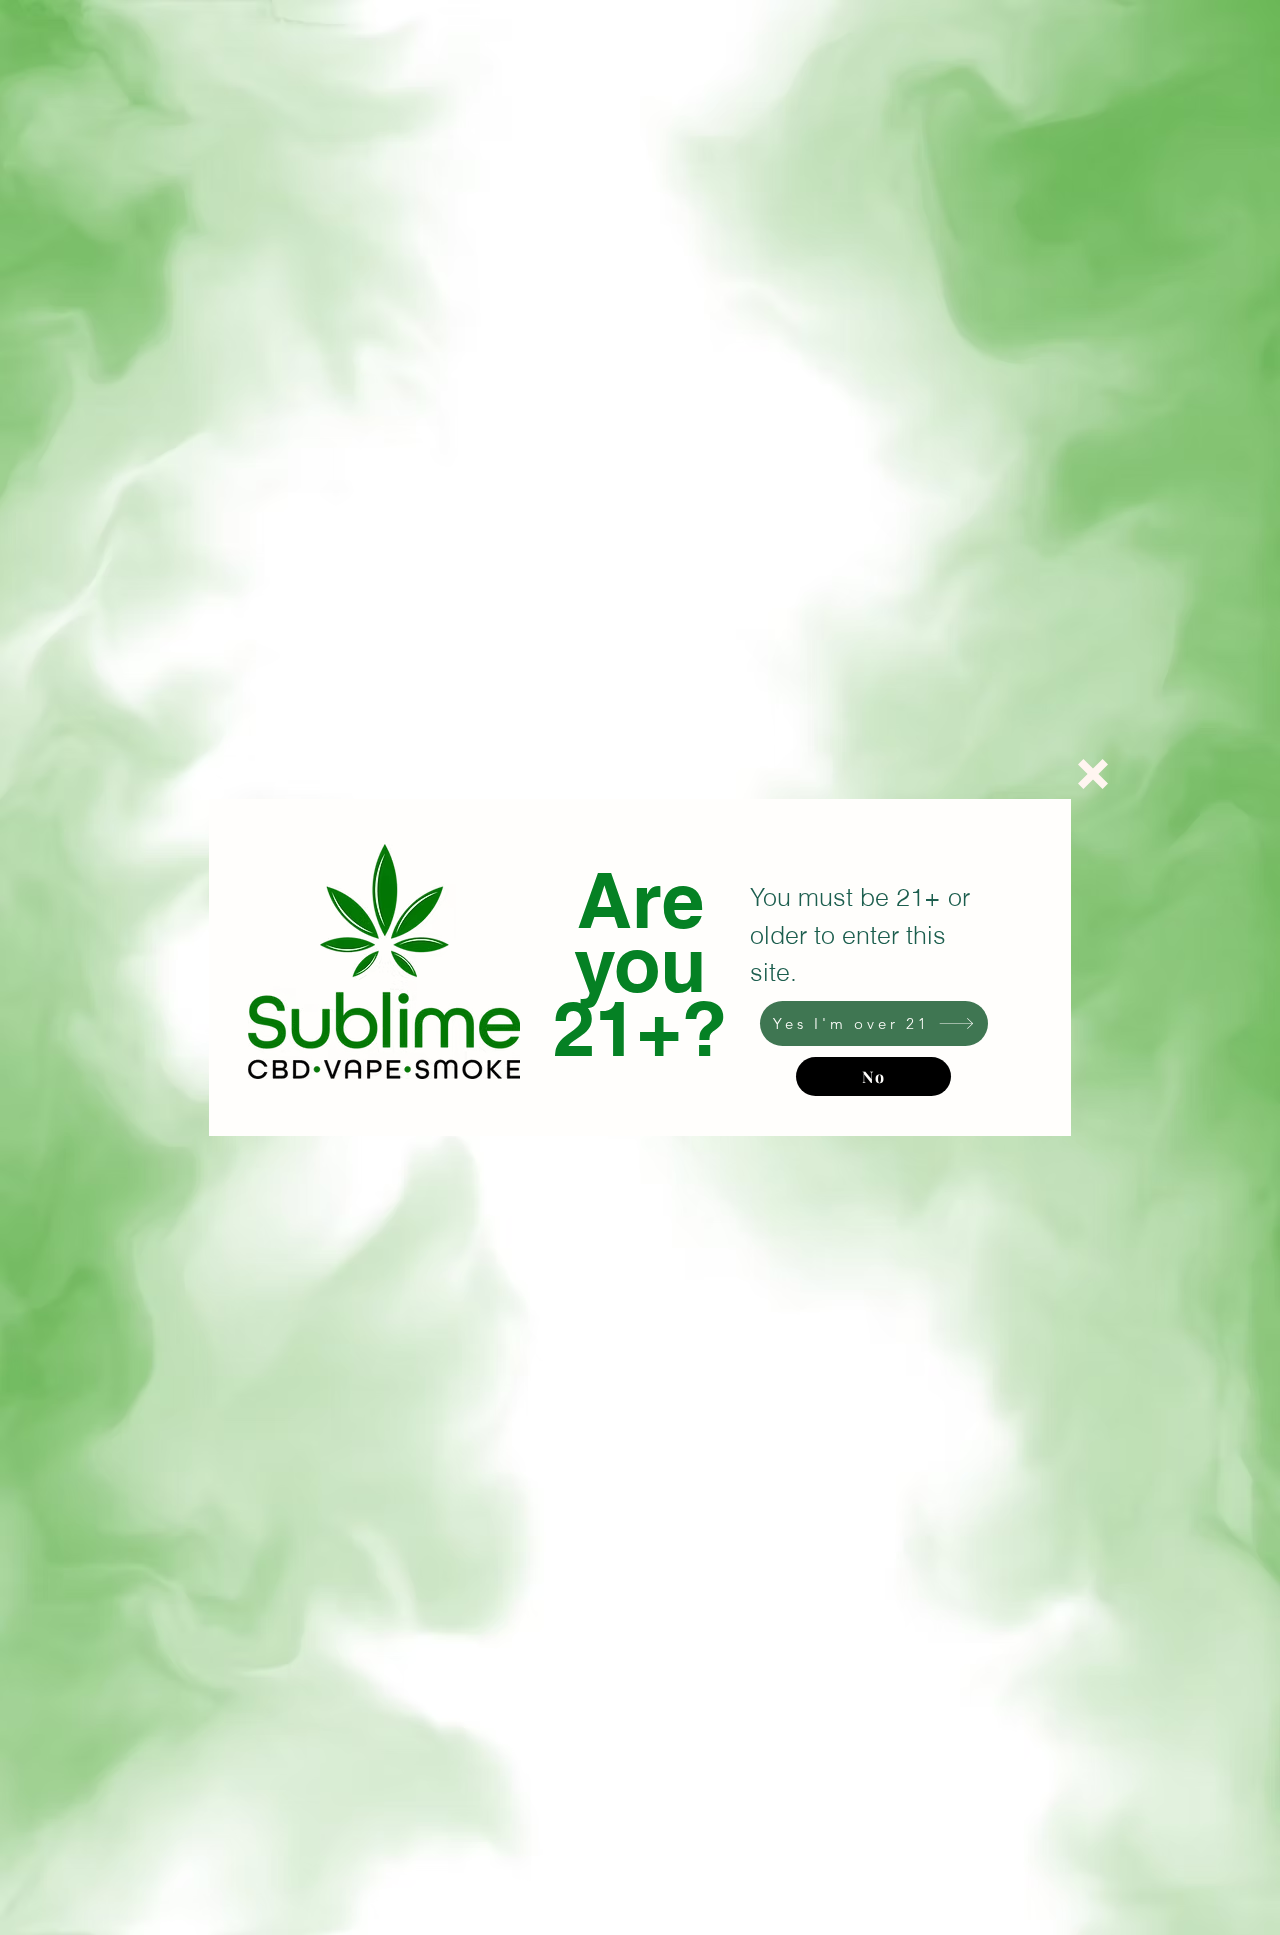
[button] (1093, 774)
